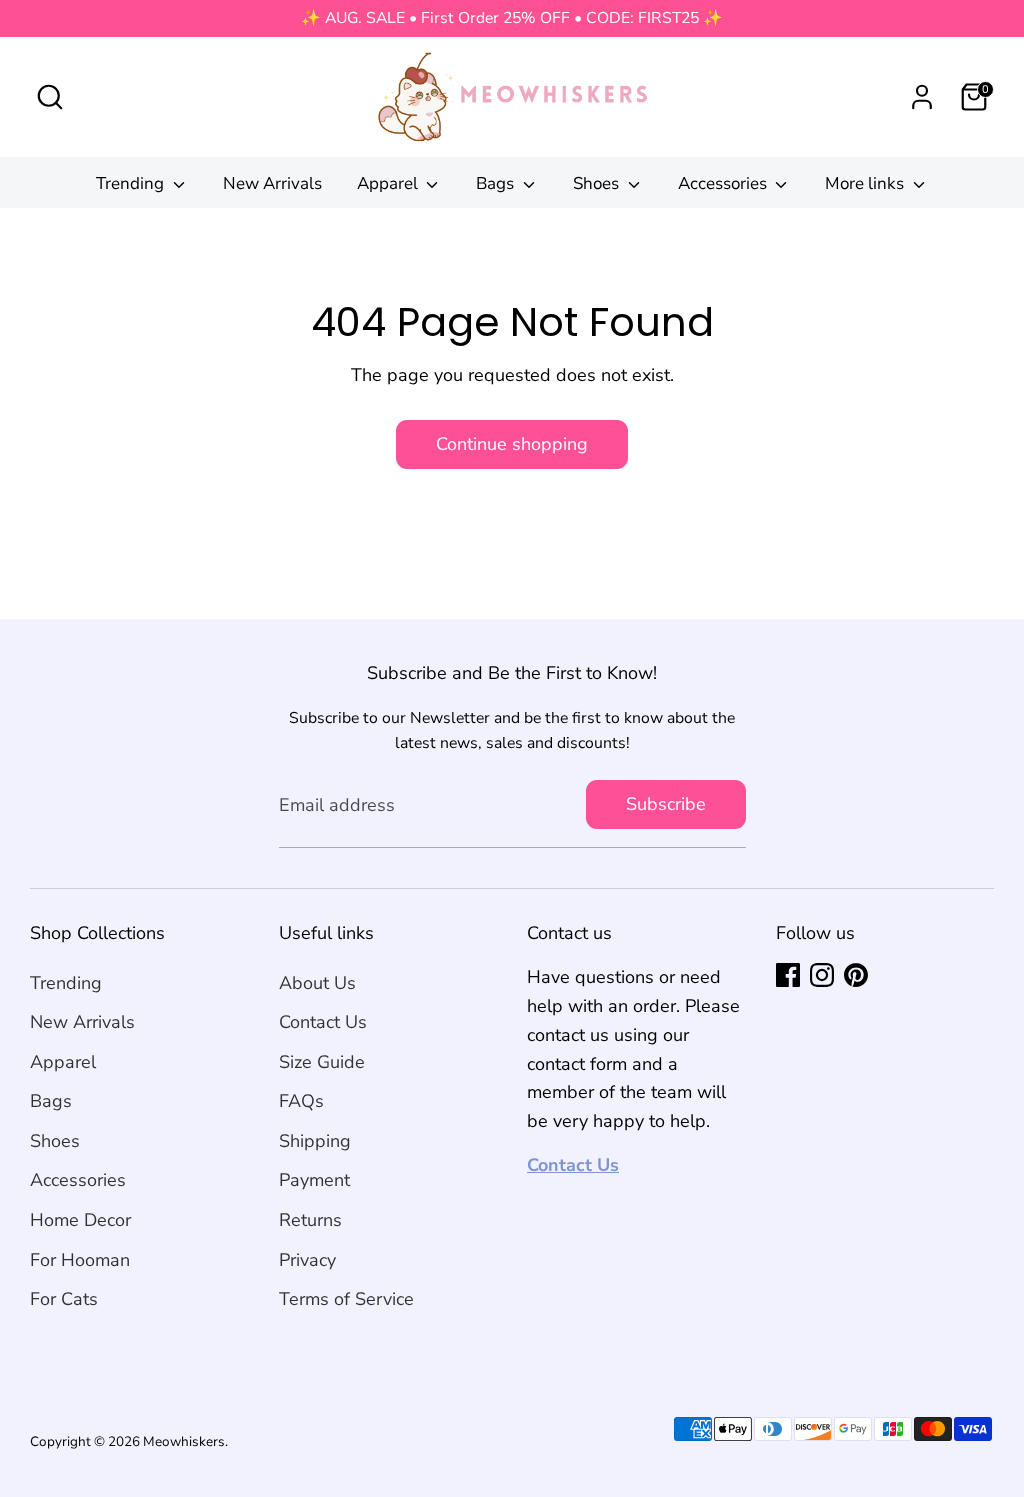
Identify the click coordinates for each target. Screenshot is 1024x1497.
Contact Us (323, 1022)
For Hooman (80, 1260)
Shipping (315, 1141)
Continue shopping (512, 444)
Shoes (598, 183)
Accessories (724, 183)
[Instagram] (822, 975)
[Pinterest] (856, 975)
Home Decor (80, 1220)
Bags (497, 183)
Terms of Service (346, 1299)
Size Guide (322, 1062)
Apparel (389, 183)
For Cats (64, 1299)
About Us (317, 983)
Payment (314, 1180)
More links (866, 183)
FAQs (301, 1101)
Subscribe (666, 804)
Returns (310, 1220)
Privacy (307, 1260)
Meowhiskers (184, 1441)
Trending (132, 183)
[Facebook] (788, 975)
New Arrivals (272, 183)
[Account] (922, 97)
